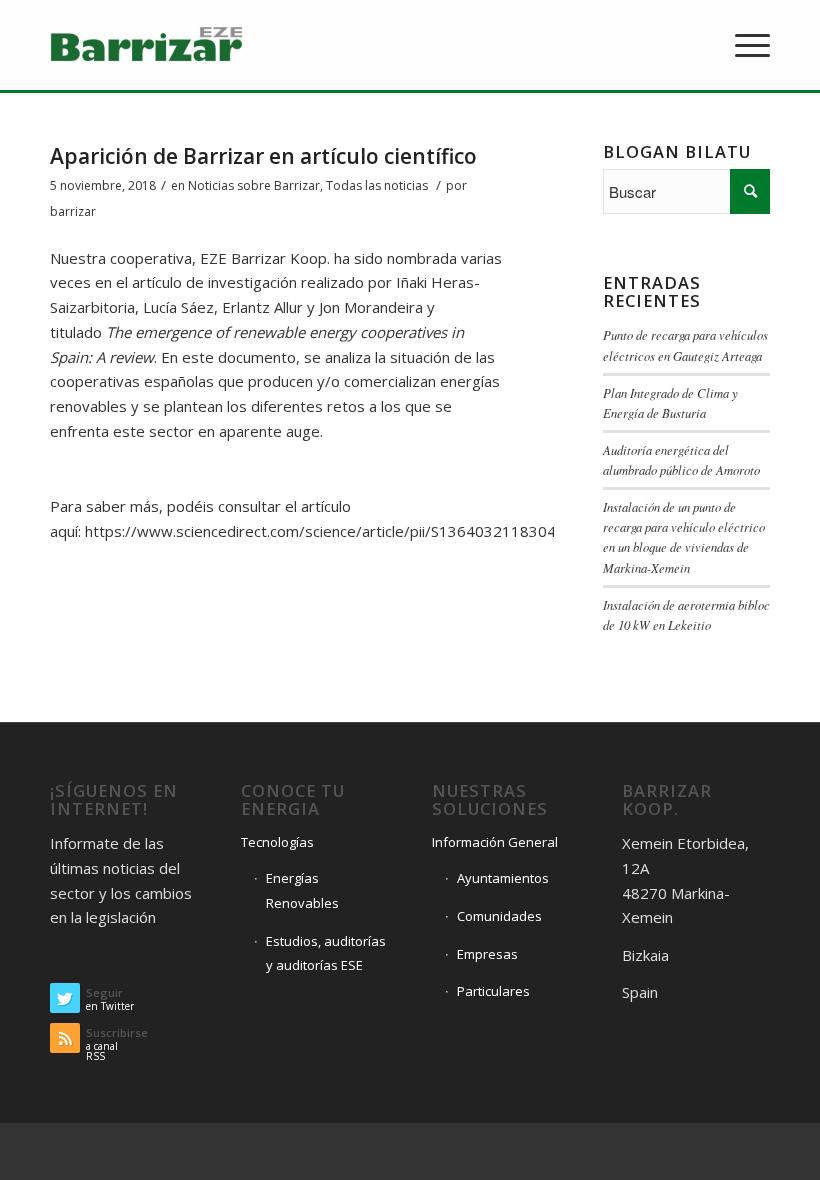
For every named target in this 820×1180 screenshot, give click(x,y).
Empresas (487, 954)
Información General (495, 842)
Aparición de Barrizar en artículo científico (263, 156)
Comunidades (499, 916)
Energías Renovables (302, 890)
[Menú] (742, 45)
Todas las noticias (377, 185)
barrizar (73, 211)
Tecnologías (277, 842)
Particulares (493, 991)
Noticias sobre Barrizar (254, 185)
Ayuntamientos (503, 878)
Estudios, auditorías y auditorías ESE (326, 953)
